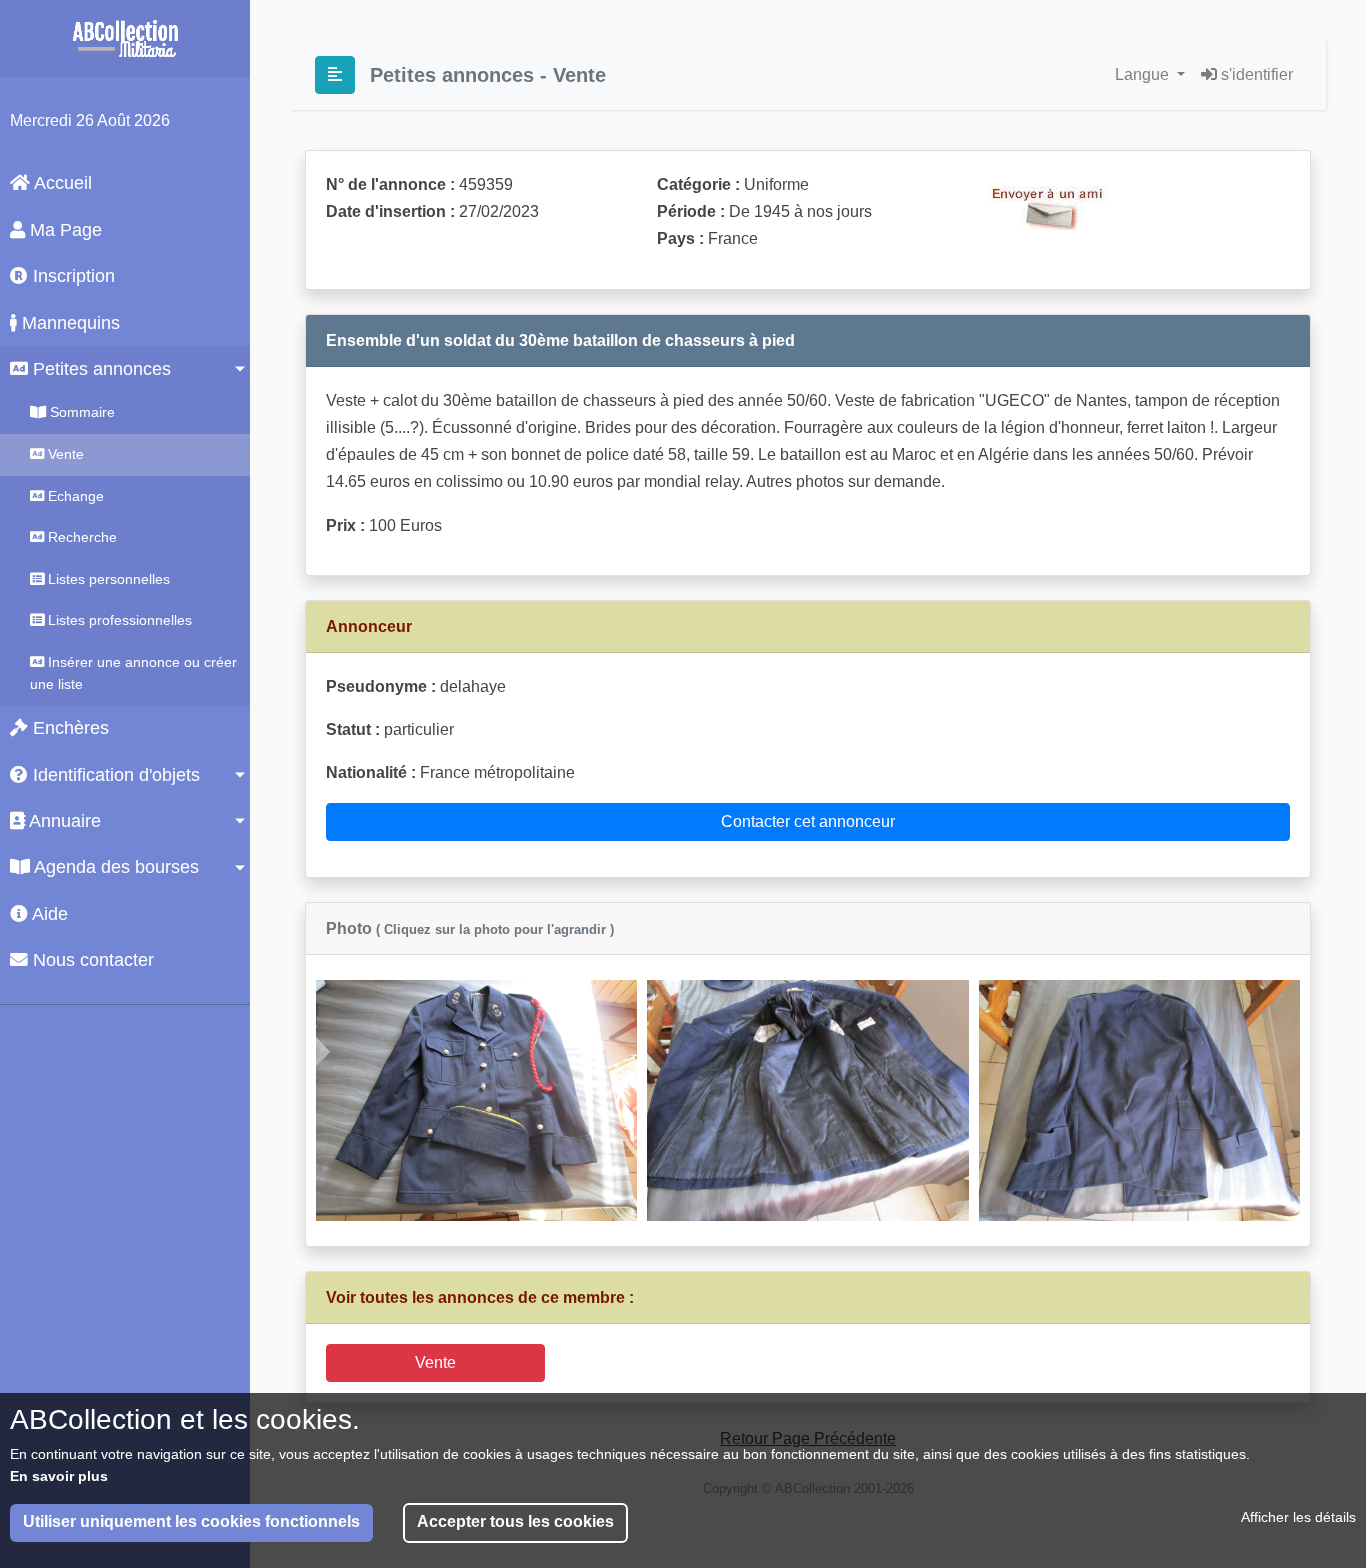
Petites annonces (99, 369)
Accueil (61, 183)
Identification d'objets (114, 775)
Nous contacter (91, 960)
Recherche (80, 537)
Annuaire (63, 821)
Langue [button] (1144, 74)
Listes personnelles (107, 579)
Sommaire (80, 412)
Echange (74, 496)
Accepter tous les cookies (515, 1522)
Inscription (71, 276)
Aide (48, 914)
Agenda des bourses (114, 867)
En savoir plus (59, 1476)
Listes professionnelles (118, 620)
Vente (64, 454)
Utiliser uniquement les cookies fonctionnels (191, 1522)
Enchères (68, 728)
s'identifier (1255, 74)
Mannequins (68, 323)
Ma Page (63, 230)
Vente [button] (435, 1362)
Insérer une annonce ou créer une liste (133, 673)
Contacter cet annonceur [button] (808, 821)
